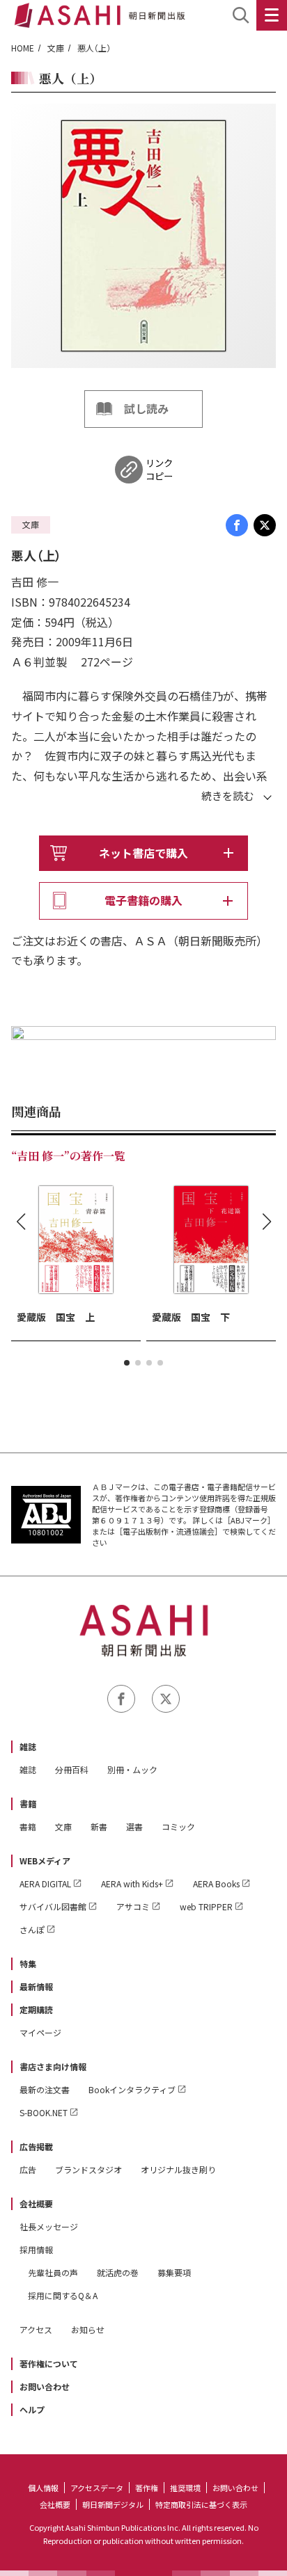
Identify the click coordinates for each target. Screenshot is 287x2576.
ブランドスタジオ (88, 2169)
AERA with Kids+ (132, 1883)
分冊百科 (72, 1769)
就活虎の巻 (118, 2272)
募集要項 (174, 2272)
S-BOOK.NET (44, 2112)
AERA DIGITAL (45, 1883)
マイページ (40, 2032)
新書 (99, 1826)
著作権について (49, 2363)
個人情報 (43, 2488)
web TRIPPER (206, 1906)
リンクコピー (159, 470)
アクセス (36, 2329)
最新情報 (36, 1986)
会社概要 (36, 2203)
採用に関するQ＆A (63, 2295)
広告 (28, 2169)
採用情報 (36, 2249)
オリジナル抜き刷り (178, 2169)
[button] (127, 1363)
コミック (178, 1826)
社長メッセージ (49, 2226)
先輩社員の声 (53, 2272)
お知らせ (88, 2329)
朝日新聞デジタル (113, 2504)
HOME (23, 48)
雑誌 (28, 1746)
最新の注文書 (45, 2089)
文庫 (56, 48)
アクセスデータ (97, 2488)
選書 (134, 1826)
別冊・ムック (132, 1769)
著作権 (147, 2488)
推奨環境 (185, 2488)
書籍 (28, 1803)
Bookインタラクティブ (132, 2089)
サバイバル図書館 (53, 1906)
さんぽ (32, 1929)
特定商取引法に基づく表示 (201, 2504)
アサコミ (133, 1906)
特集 (28, 1963)
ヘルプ (32, 2409)
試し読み (146, 408)
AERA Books (216, 1883)
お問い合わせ (45, 2386)
